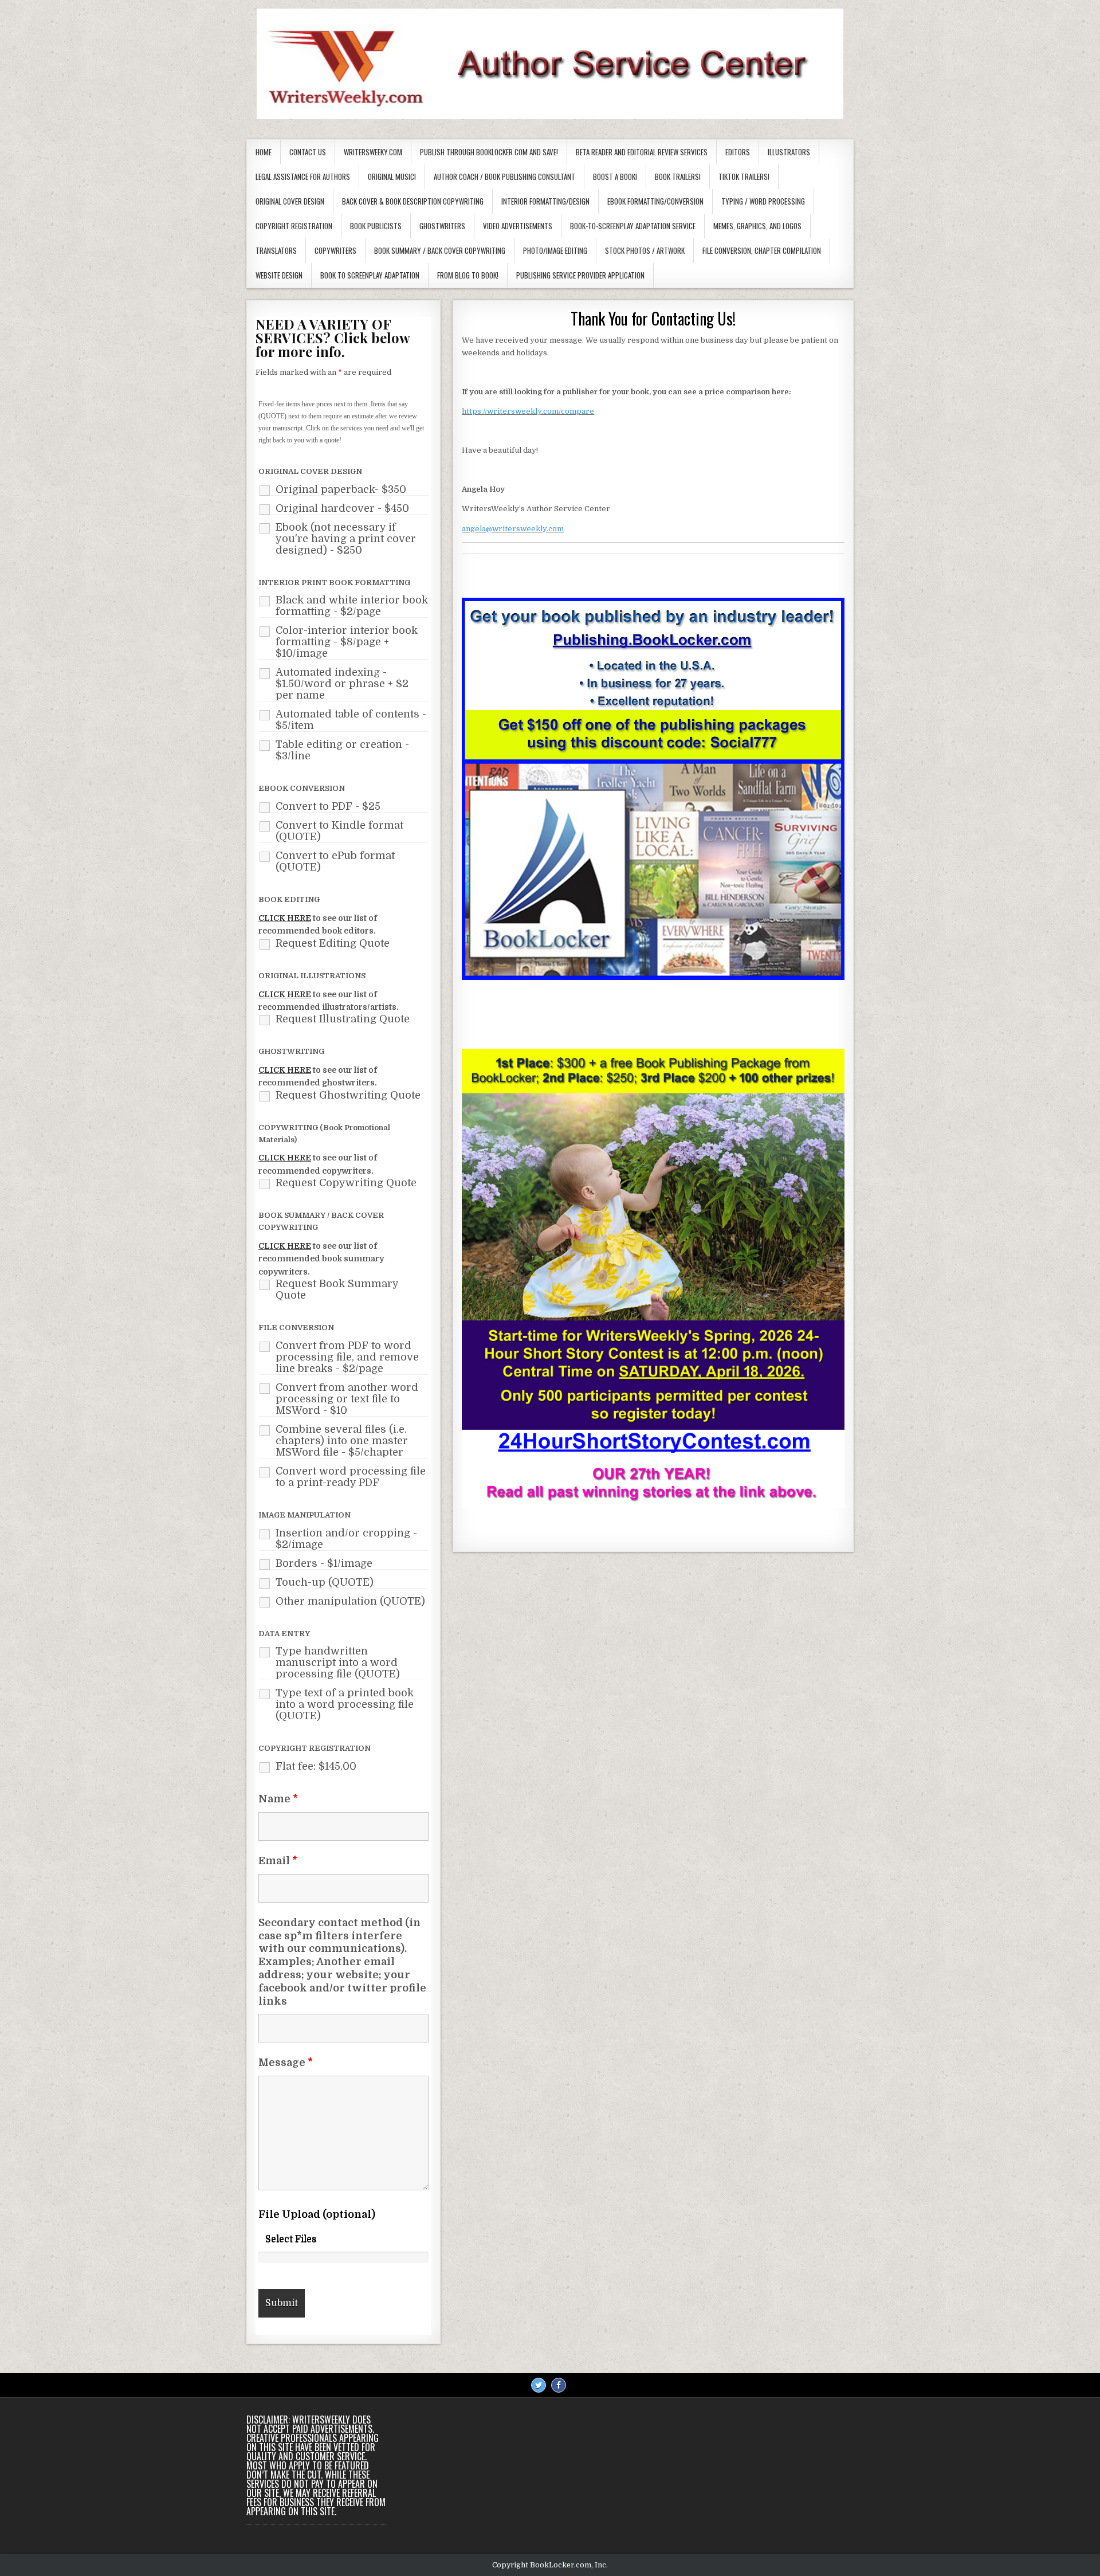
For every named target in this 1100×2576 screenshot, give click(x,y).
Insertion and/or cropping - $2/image (346, 1539)
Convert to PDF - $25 (328, 806)
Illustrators (789, 152)
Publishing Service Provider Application (580, 275)
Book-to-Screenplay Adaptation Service (633, 226)
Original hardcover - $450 (342, 508)
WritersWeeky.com (373, 152)
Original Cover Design (290, 201)
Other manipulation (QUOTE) (350, 1601)
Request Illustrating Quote (343, 1019)
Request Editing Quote (333, 943)
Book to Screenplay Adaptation (370, 275)
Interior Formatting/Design (545, 201)
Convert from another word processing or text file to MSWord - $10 (347, 1399)
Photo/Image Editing (555, 250)
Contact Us (308, 152)
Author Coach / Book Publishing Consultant (504, 177)
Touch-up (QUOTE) (325, 1582)
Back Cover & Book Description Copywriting (413, 201)
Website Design (279, 275)
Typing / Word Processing (763, 201)
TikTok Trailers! (744, 177)
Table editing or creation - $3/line (342, 750)
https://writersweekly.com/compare (528, 411)
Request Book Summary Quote (337, 1289)
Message (286, 2063)
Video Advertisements (518, 226)
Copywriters (335, 250)
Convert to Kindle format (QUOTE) (339, 831)
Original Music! (392, 177)
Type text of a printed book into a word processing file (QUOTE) (345, 1704)
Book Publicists (376, 226)
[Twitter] (539, 2385)
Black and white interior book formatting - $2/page (352, 606)
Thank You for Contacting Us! (653, 318)
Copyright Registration (294, 226)
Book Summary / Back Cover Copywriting (440, 250)
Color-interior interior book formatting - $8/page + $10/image (347, 642)
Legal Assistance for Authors (303, 177)
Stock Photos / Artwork (645, 250)
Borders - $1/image (324, 1563)
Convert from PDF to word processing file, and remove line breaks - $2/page (347, 1357)
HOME (264, 152)
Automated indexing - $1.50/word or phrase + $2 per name (342, 684)
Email (278, 1861)
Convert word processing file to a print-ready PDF (351, 1477)
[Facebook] (559, 2385)
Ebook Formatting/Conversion (655, 201)
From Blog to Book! (468, 275)
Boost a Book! (615, 177)
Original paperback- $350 (341, 489)
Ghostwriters (442, 226)
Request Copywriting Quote (346, 1183)
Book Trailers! (678, 177)
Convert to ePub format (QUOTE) (335, 861)
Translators (276, 250)
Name (278, 1799)
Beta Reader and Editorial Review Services (642, 152)
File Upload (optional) (317, 2214)
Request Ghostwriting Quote (348, 1095)
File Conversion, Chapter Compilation (762, 250)
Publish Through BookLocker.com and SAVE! (489, 152)
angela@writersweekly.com (513, 529)
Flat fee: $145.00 (316, 1766)
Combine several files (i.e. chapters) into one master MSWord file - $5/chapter (342, 1441)
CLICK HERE (285, 918)
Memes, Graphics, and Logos (757, 226)
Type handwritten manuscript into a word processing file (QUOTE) (338, 1663)
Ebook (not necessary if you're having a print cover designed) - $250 (346, 539)
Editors (738, 152)
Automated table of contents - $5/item (351, 720)
